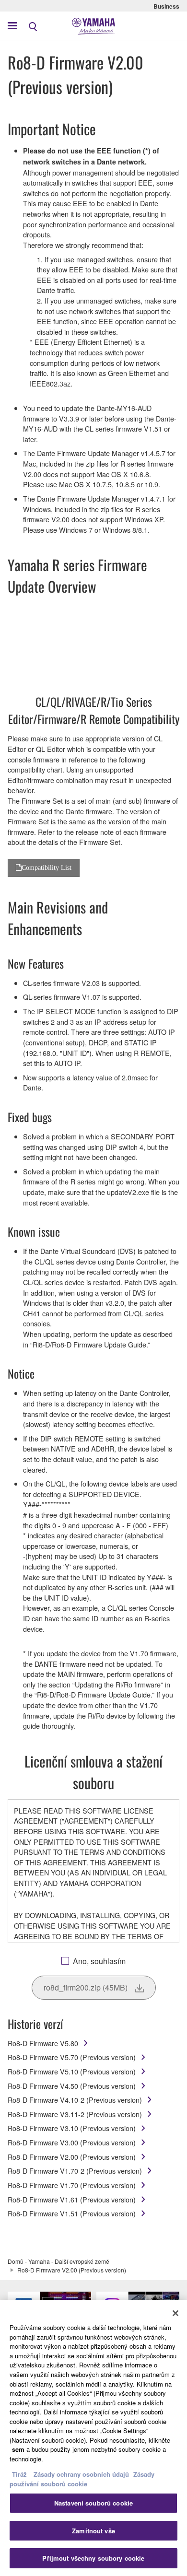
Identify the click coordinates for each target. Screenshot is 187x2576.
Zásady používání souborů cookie (82, 2479)
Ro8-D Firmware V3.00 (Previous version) (72, 2142)
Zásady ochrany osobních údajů (81, 2474)
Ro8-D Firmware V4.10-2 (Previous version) (75, 2100)
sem (18, 2449)
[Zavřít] (175, 2313)
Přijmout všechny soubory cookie (93, 2558)
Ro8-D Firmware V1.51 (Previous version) (72, 2213)
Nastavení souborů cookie (93, 2503)
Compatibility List (47, 867)
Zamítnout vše (93, 2531)
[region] (93, 2438)
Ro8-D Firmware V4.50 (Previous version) (72, 2086)
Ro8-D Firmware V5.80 (43, 2043)
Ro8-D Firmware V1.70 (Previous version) (72, 2185)
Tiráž (19, 2474)
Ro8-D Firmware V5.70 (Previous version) (72, 2057)
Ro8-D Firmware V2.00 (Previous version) (72, 2157)
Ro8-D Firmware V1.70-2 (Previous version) (75, 2171)
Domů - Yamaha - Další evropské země (58, 2261)
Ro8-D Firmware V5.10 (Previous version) (72, 2071)
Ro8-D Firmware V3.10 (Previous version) (72, 2128)
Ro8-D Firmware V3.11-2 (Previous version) (75, 2114)
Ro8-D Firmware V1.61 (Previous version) (72, 2199)
